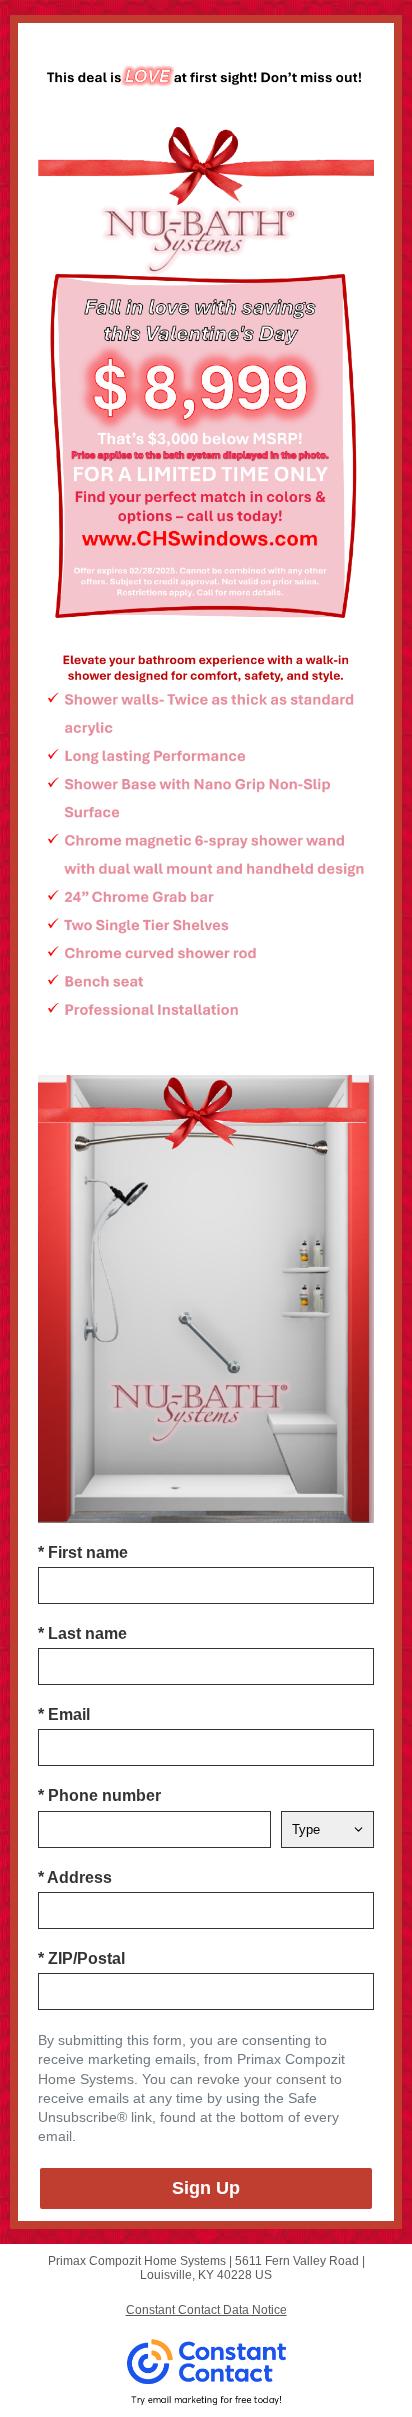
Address (75, 1877)
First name (83, 1552)
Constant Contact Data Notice (206, 2310)
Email (64, 1714)
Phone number (99, 1795)
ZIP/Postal (81, 1958)
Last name (82, 1633)
